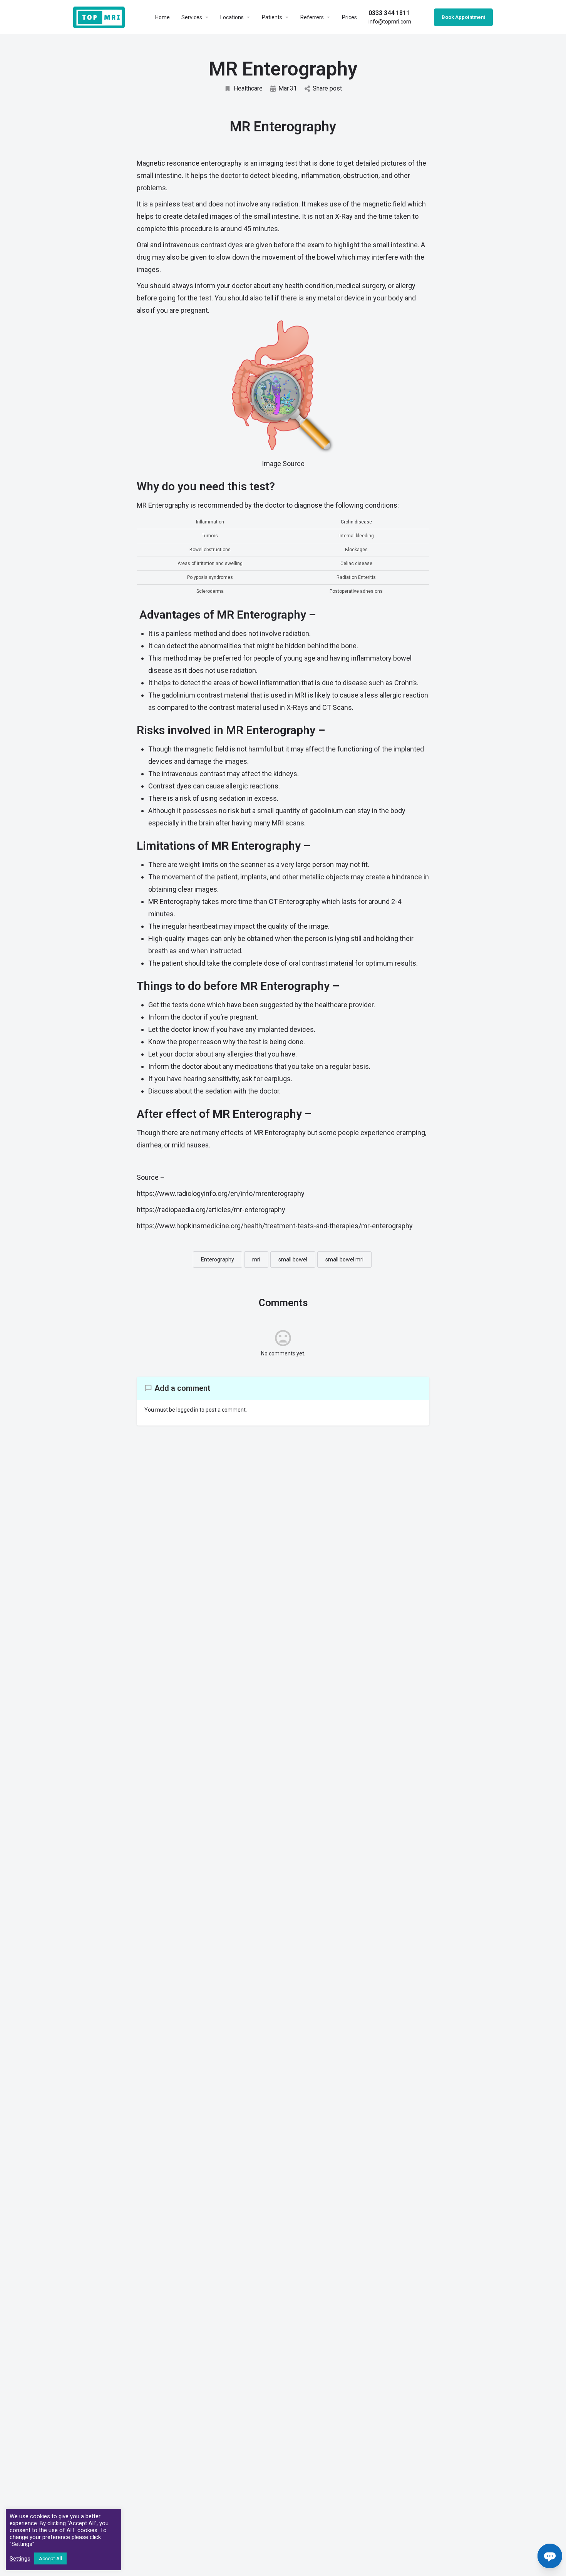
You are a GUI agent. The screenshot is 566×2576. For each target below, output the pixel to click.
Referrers (312, 17)
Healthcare (248, 88)
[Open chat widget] (550, 2556)
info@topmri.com (390, 17)
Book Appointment (463, 17)
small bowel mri (344, 1259)
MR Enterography (174, 901)
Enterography (218, 1259)
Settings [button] (20, 2559)
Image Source (283, 464)
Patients (272, 17)
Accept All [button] (50, 2558)
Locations (232, 17)
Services (192, 17)
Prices (349, 17)
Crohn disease (356, 522)
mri (256, 1259)
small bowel (293, 1259)
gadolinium (178, 695)
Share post (327, 88)
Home (162, 17)
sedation (219, 1091)
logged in (187, 1410)
